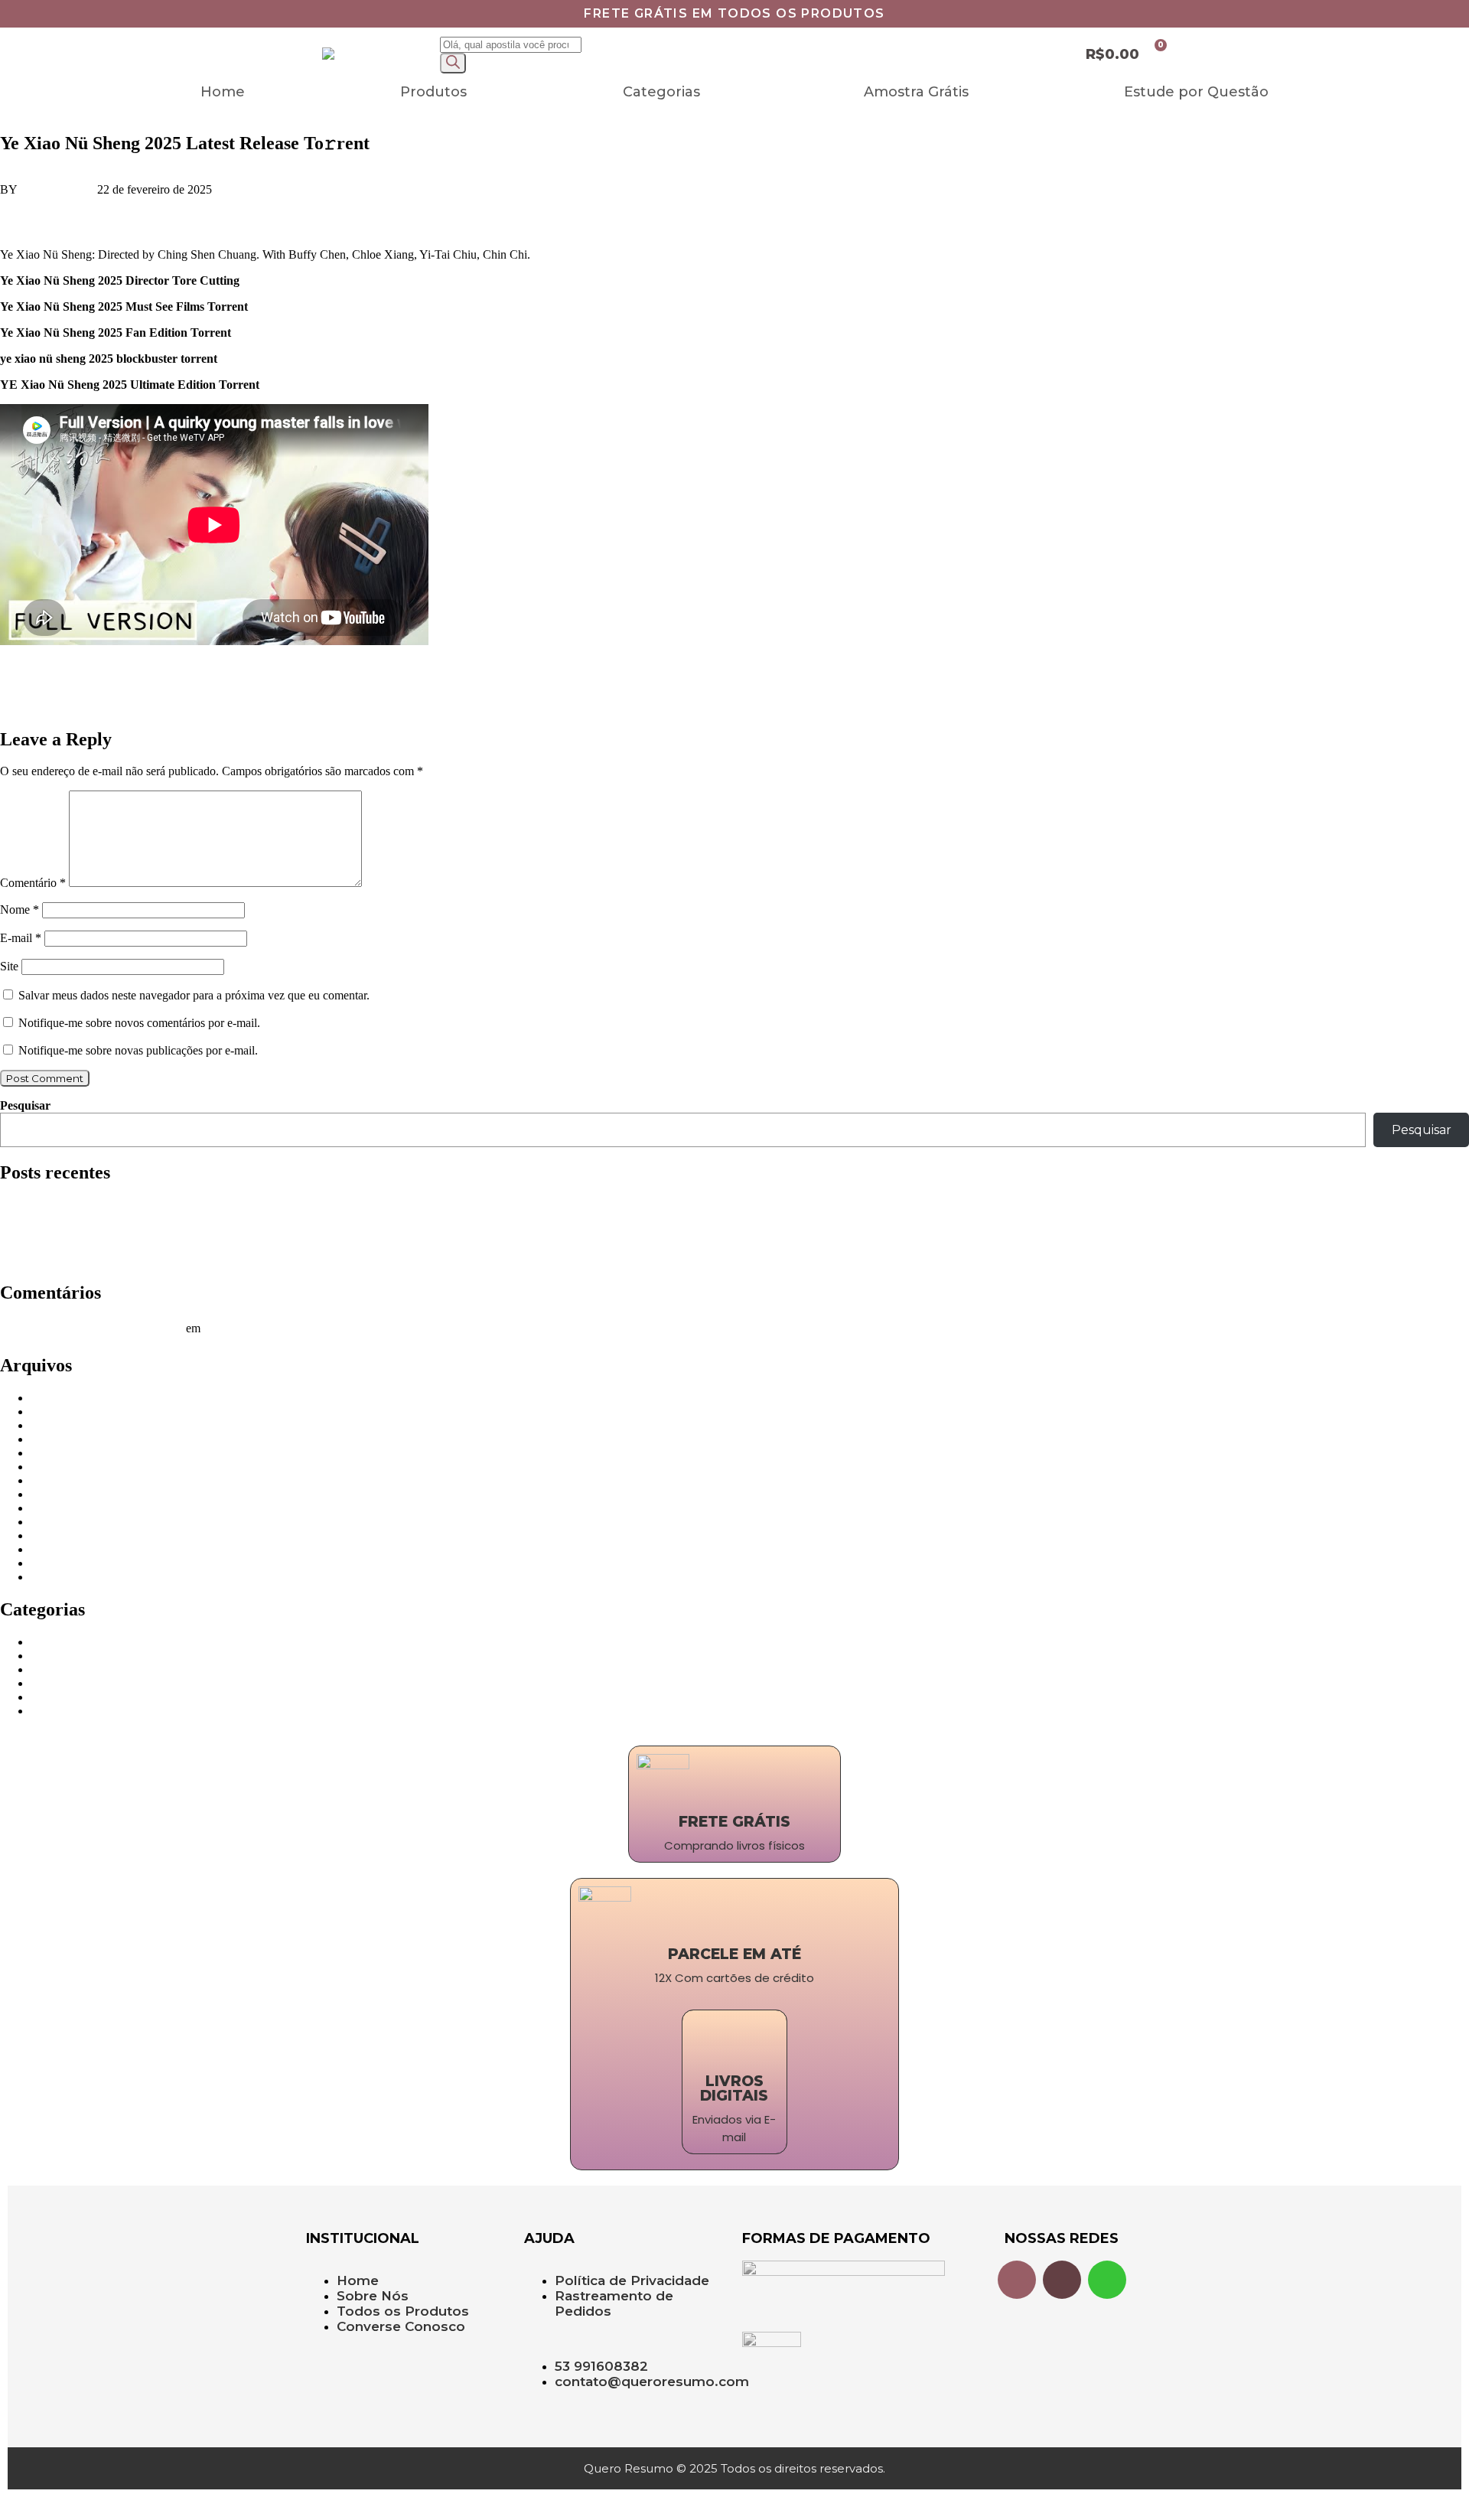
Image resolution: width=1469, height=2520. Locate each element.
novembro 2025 (69, 1453)
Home (223, 92)
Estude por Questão (1196, 92)
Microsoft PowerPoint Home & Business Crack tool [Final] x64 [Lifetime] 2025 (193, 1205)
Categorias (661, 92)
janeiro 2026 (61, 1425)
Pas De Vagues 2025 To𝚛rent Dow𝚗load (100, 707)
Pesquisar (25, 1105)
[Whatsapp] (1107, 2280)
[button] (665, 92)
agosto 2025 (60, 1494)
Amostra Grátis (916, 92)
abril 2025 (55, 1535)
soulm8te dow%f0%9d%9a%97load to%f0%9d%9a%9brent (145, 667)
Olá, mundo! (234, 1328)
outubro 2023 (63, 1577)
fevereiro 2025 (66, 1563)
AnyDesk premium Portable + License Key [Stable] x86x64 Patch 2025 (174, 1232)
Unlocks (51, 1711)
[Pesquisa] (453, 63)
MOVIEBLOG (68, 1669)
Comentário (33, 883)
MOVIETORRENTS (83, 1683)
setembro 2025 (66, 1480)
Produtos (433, 92)
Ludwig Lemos (57, 189)
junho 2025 (58, 1522)
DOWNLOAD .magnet (90, 222)
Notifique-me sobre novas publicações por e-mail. (138, 1050)
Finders (49, 1656)
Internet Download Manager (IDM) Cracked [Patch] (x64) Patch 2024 (169, 1219)
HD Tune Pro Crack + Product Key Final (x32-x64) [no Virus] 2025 (165, 1246)
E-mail (21, 938)
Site (9, 966)
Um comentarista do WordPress (107, 1328)
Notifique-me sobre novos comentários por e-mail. (139, 1023)
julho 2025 (57, 1508)
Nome (20, 910)
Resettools (55, 1697)
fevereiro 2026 (66, 1412)
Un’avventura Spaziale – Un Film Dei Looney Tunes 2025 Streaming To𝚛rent (189, 693)
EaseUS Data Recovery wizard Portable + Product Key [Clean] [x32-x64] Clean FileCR (214, 1260)
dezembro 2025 (68, 1439)
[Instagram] (1017, 2280)
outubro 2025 (63, 1467)
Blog (42, 1642)
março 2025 (59, 1549)
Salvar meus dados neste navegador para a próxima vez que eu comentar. (194, 995)
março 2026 (59, 1398)
